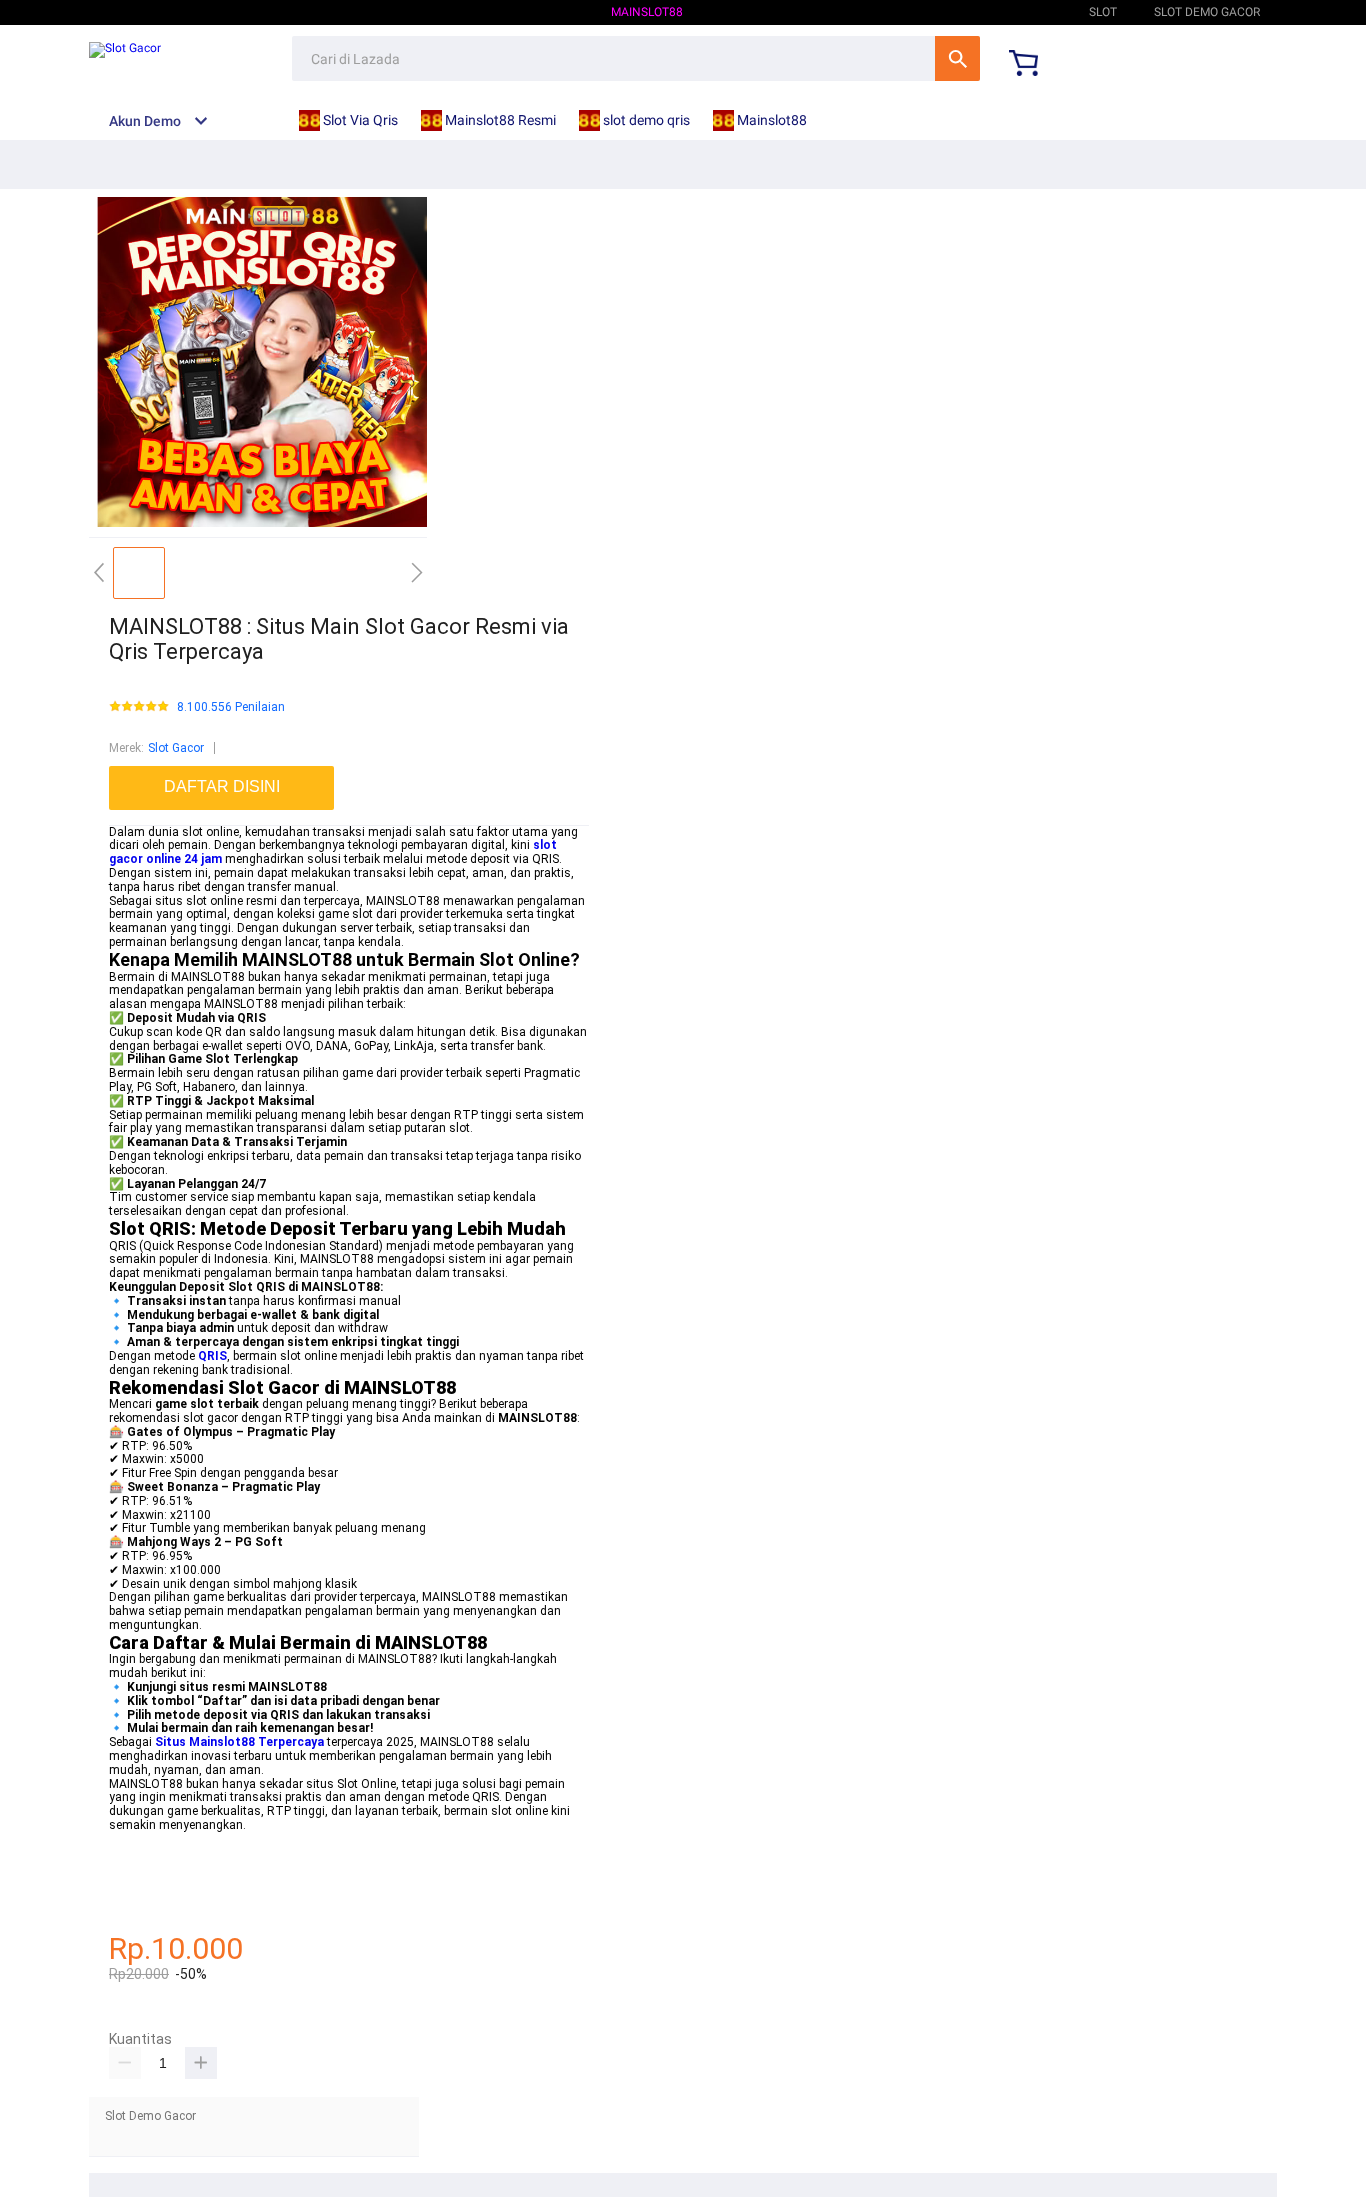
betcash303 (141, 1866)
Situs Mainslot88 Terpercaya (239, 1742)
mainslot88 (140, 1839)
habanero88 (141, 1853)
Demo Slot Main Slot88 (981, 12)
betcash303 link (152, 1894)
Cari (957, 58)
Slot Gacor (176, 748)
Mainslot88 (647, 12)
